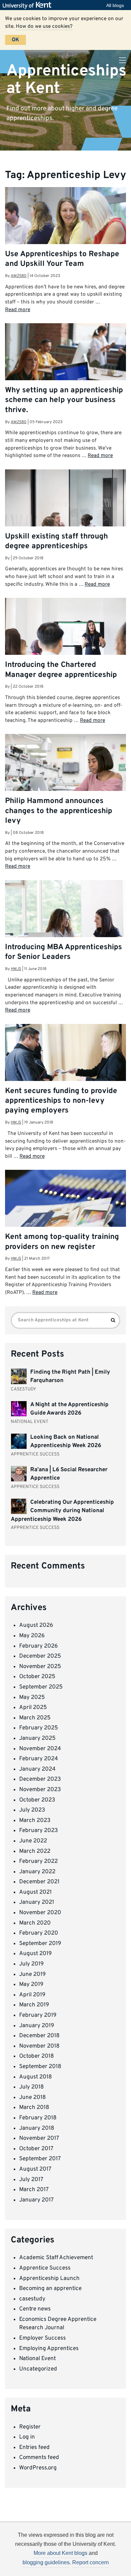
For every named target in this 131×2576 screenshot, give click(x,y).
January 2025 (37, 1738)
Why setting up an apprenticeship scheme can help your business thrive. (64, 400)
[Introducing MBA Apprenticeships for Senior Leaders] (65, 920)
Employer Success (42, 2338)
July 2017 (31, 2180)
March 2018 (34, 2108)
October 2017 (36, 2149)
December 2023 (40, 1779)
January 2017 (36, 2200)
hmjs (16, 969)
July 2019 (31, 1964)
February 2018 (38, 2118)
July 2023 (32, 1810)
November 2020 (40, 1913)
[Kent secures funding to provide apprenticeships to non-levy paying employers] (65, 1064)
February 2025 (39, 1728)
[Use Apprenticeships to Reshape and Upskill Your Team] (65, 227)
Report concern (91, 2562)
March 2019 (34, 2005)
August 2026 (36, 1625)
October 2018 (36, 2056)
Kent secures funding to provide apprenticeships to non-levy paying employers (61, 1101)
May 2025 (32, 1698)
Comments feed (39, 2458)
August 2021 (35, 1892)
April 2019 (32, 1995)
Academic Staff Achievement (56, 2258)
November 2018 (39, 2046)
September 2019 (40, 1944)
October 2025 (37, 1677)
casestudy (32, 2299)
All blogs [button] (115, 5)
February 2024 (39, 1759)
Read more (18, 310)
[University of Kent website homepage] (29, 5)
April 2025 (33, 1708)
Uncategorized (38, 2369)
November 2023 (40, 1790)
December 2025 (40, 1656)
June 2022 (33, 1841)
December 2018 (39, 2036)
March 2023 (35, 1821)
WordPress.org (38, 2468)
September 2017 (40, 2159)
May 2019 (31, 1985)
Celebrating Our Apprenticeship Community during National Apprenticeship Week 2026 (62, 1511)
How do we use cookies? (44, 26)
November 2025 (40, 1667)
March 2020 (35, 1923)
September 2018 (40, 2067)
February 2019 (38, 2015)
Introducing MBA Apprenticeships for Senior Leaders (63, 952)
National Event (37, 2359)
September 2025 (41, 1687)
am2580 (19, 276)
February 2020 (39, 1933)
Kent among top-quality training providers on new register (62, 1242)
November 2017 (39, 2138)
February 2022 (38, 1862)
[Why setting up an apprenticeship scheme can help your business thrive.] (65, 363)
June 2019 (32, 1974)
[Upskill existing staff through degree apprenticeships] (65, 510)
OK (15, 40)
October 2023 (37, 1800)
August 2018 (35, 2077)
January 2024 (37, 1769)
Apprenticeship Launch (49, 2279)
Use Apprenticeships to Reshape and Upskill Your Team (62, 259)
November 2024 (40, 1749)
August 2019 (35, 1954)
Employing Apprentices (49, 2349)
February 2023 (38, 1831)
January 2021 (37, 1902)
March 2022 (35, 1851)
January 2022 (37, 1872)
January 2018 (37, 2128)
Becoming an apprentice (50, 2289)
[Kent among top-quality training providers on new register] (65, 1210)
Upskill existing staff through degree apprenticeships (56, 541)
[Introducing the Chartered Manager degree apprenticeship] (65, 638)
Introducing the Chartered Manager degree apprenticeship (61, 670)
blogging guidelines (46, 2562)
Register (30, 2427)
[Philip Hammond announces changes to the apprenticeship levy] (65, 774)
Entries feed (34, 2448)
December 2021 (39, 1882)
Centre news (35, 2309)
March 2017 (34, 2190)
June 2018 (32, 2098)
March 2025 (35, 1718)
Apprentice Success (45, 2268)
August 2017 (35, 2169)
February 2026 (38, 1646)
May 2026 (32, 1636)
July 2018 (31, 2087)
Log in (27, 2437)
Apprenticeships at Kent (66, 80)
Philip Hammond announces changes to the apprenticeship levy (59, 811)
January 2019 (37, 2026)
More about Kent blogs (60, 2553)
